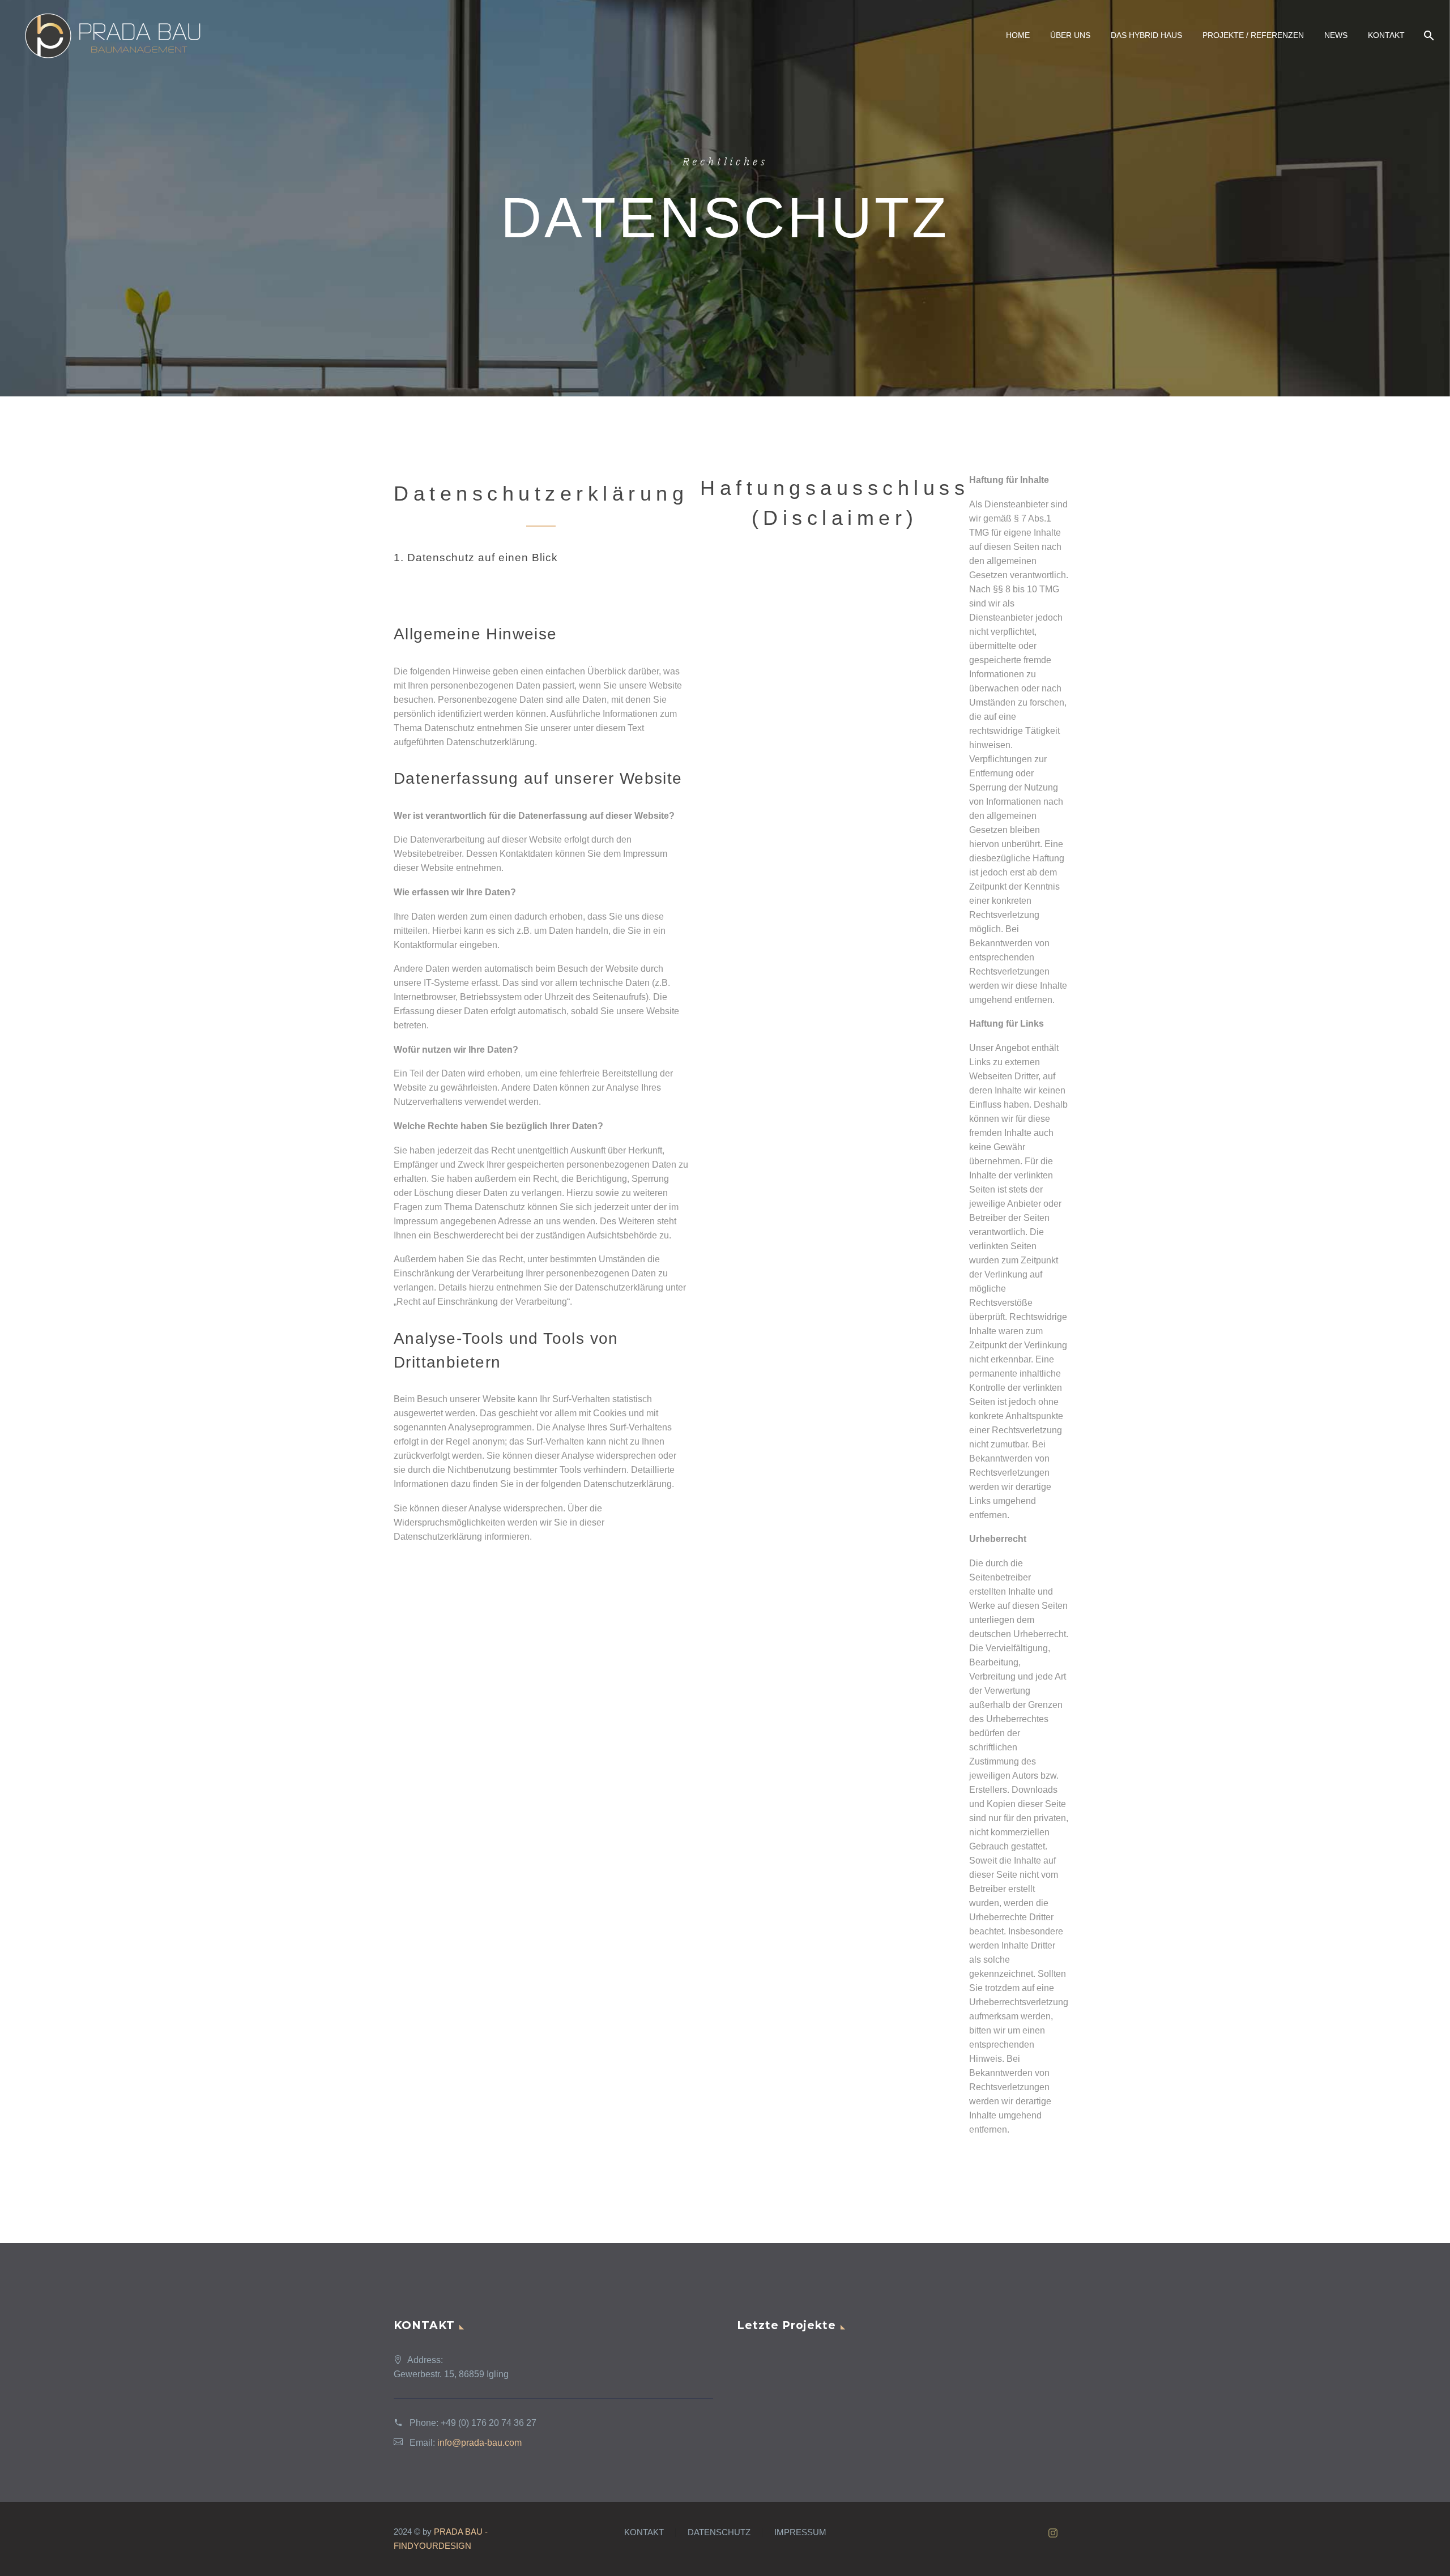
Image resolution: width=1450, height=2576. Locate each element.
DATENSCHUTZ (719, 2533)
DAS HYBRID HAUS (1146, 35)
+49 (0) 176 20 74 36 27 (489, 2423)
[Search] (1428, 35)
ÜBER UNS (1070, 35)
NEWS (1336, 35)
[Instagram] (1053, 2533)
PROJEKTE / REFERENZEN (1253, 35)
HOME (1018, 35)
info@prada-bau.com (479, 2443)
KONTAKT (1386, 35)
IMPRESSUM (800, 2533)
